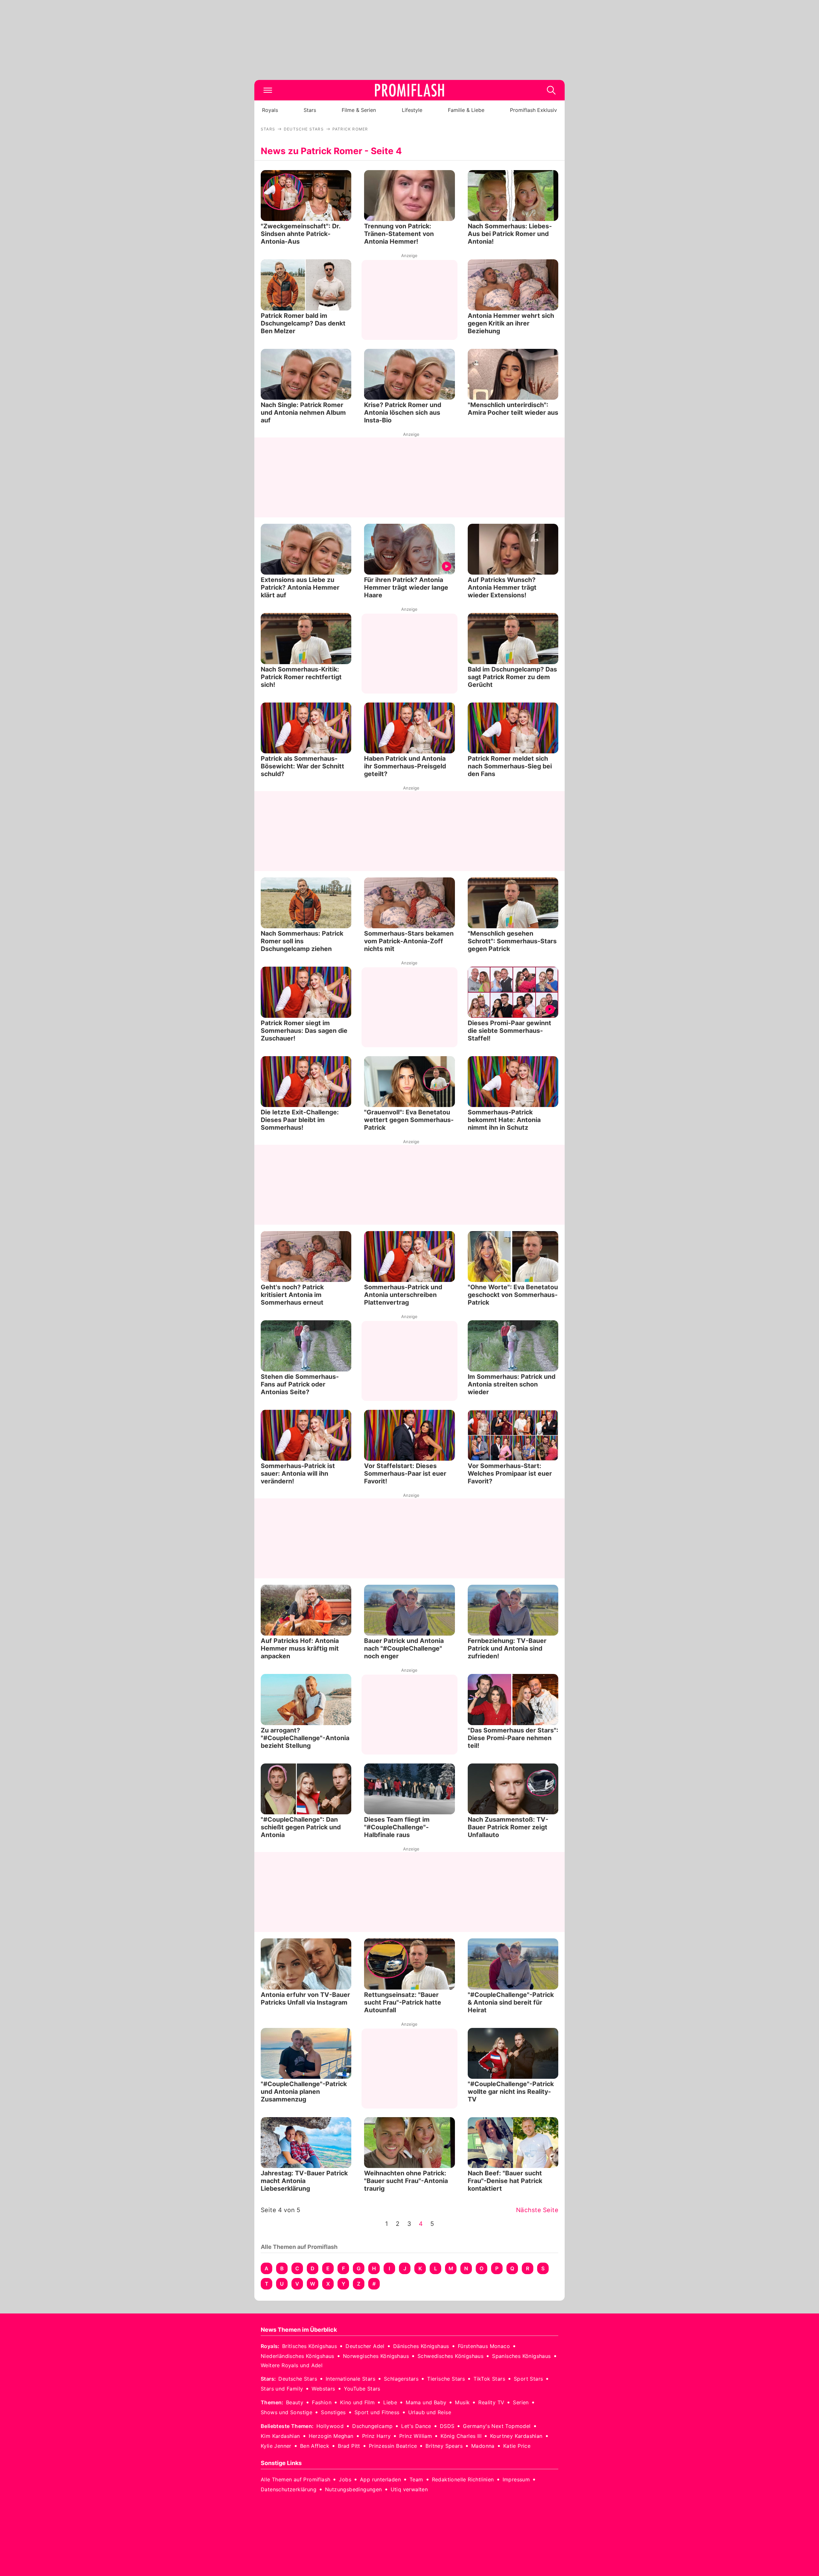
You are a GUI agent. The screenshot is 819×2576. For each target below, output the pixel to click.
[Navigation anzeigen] (268, 90)
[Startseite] (409, 90)
